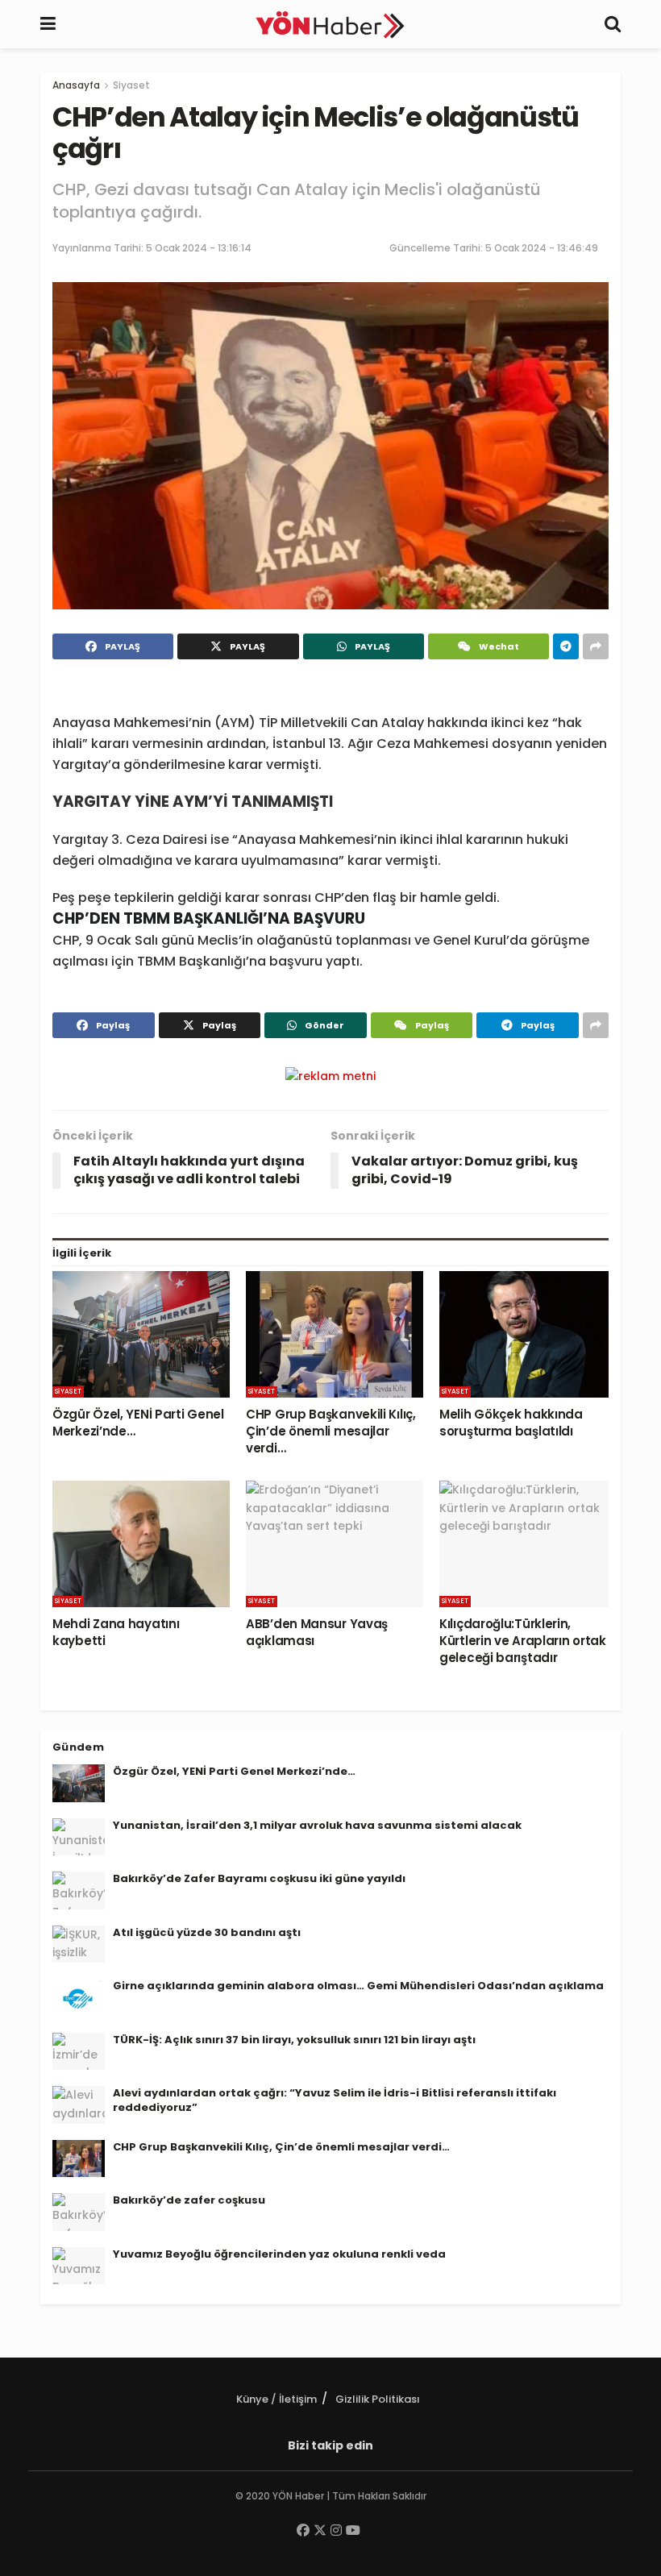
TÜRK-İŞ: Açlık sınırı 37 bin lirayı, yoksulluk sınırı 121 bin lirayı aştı (294, 2040)
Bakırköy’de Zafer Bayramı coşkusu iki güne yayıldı (259, 1878)
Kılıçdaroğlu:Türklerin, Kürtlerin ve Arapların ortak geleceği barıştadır (523, 1641)
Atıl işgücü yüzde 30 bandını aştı (207, 1932)
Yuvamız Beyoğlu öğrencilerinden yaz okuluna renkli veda (279, 2254)
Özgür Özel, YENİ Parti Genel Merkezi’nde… (234, 1771)
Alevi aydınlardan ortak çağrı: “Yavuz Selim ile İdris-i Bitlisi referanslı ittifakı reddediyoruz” (335, 2100)
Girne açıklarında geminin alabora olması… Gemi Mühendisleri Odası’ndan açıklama (358, 1986)
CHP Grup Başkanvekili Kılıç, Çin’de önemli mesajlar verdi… (331, 1431)
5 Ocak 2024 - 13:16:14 (199, 248)
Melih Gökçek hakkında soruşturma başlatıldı (511, 1423)
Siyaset (131, 85)
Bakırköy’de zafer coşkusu (189, 2200)
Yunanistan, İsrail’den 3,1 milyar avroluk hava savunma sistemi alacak (317, 1825)
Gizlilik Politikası (378, 2399)
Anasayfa (76, 85)
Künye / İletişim (276, 2399)
